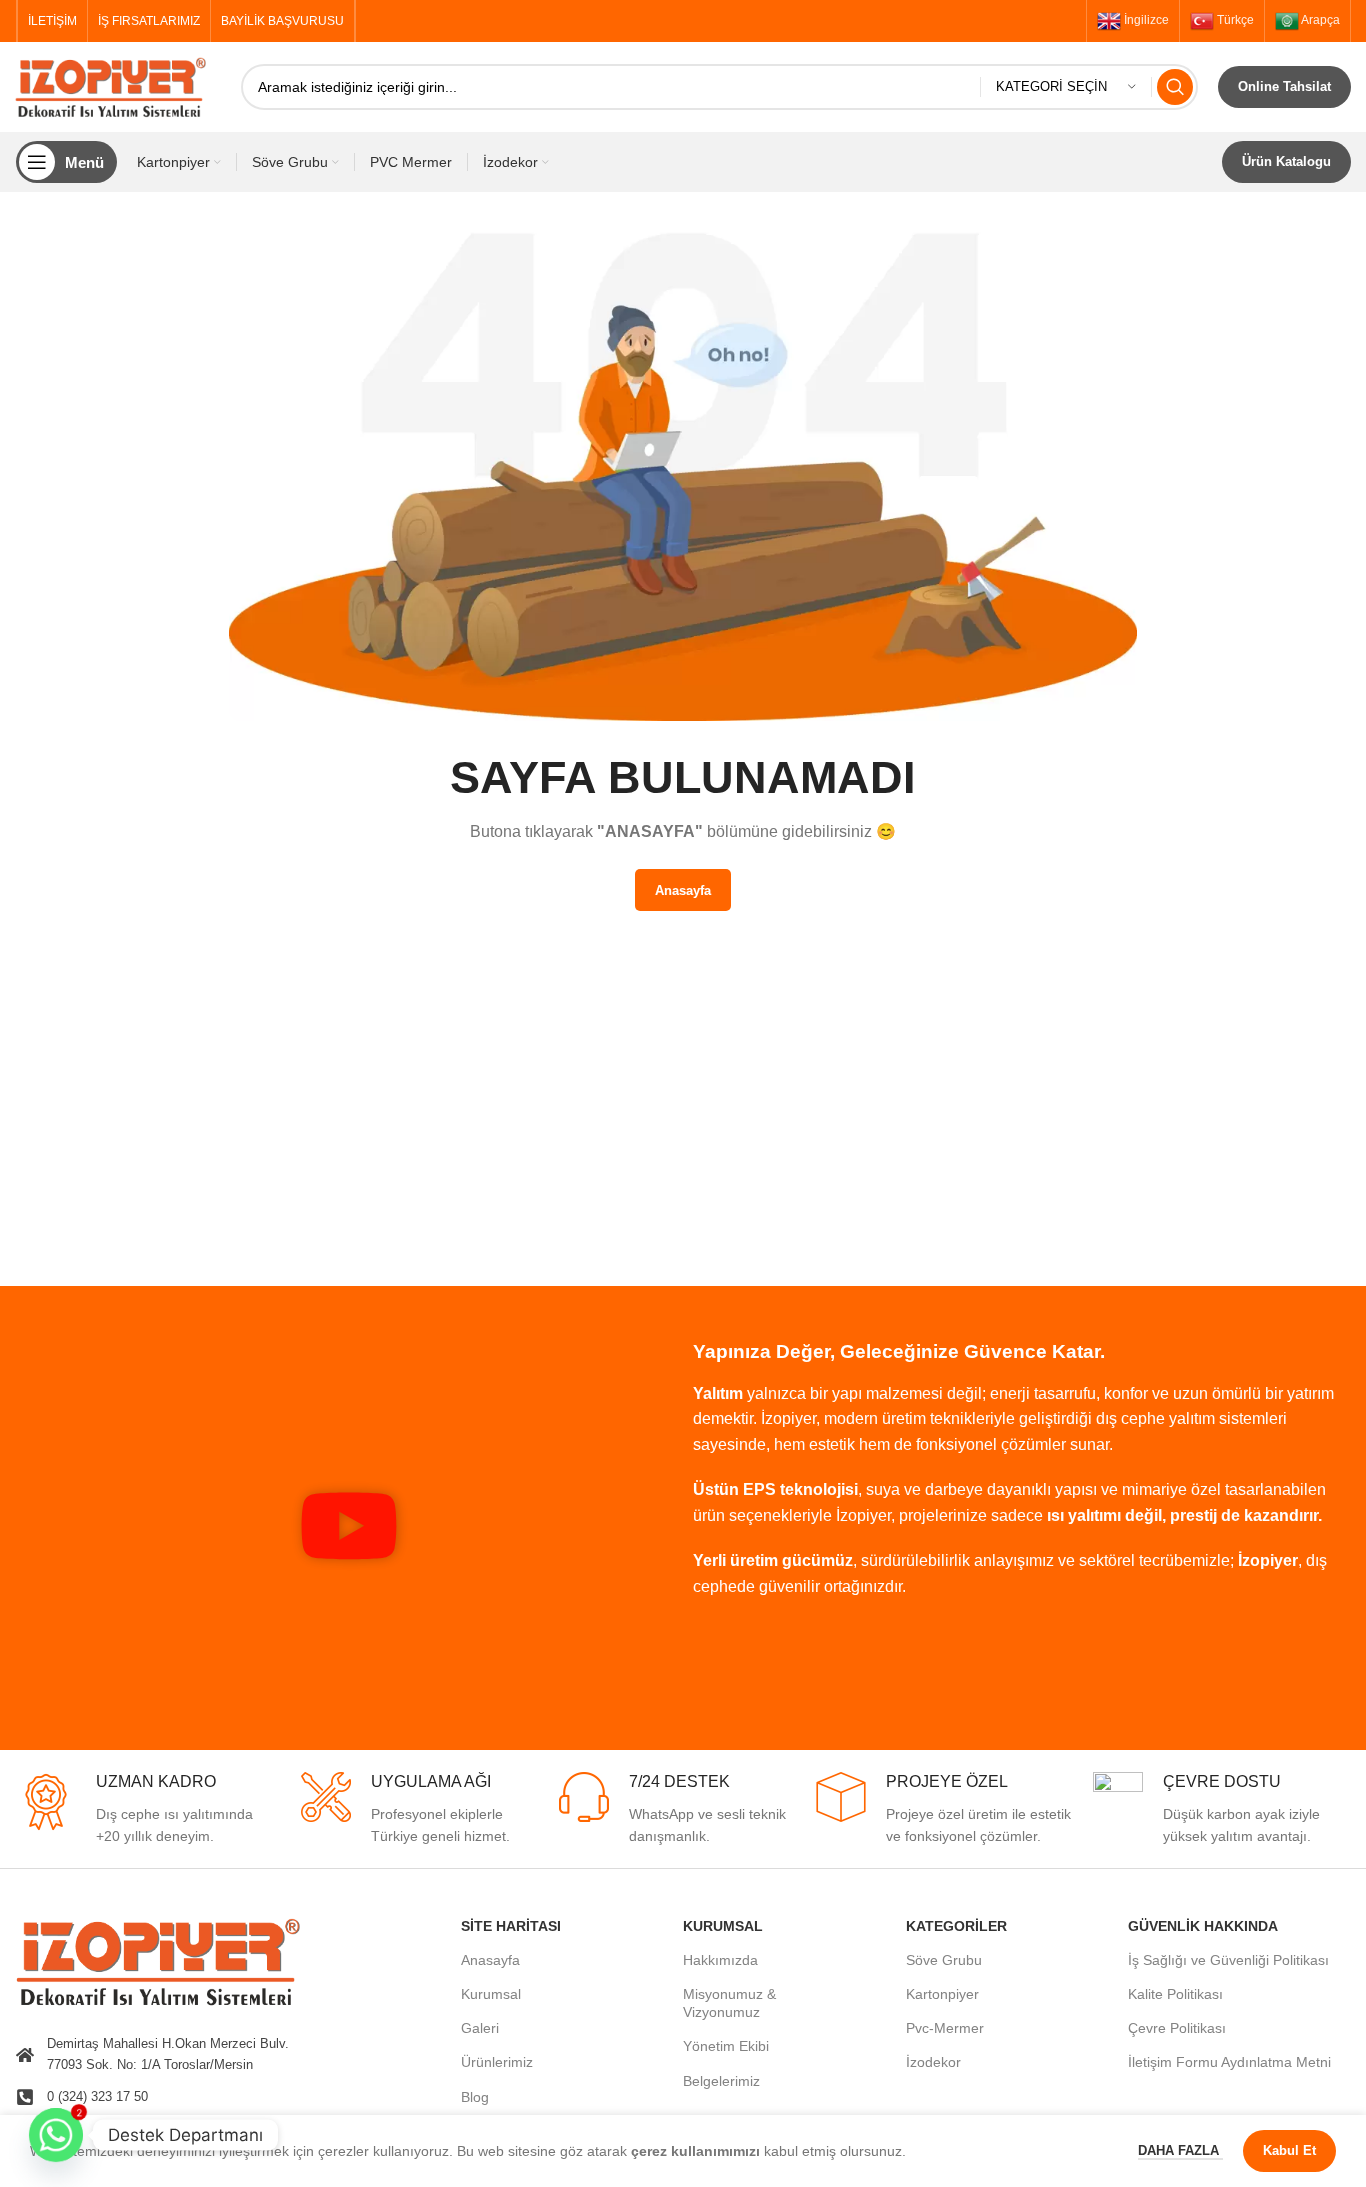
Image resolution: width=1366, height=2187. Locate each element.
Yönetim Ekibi (726, 2046)
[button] (349, 1529)
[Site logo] (118, 86)
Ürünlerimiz (497, 2062)
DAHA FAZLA (1180, 2150)
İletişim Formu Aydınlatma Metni (1229, 2062)
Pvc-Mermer (945, 2028)
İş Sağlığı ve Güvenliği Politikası (1228, 1960)
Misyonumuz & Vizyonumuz (729, 2003)
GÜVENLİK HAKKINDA (1203, 1926)
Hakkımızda (720, 1960)
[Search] (1175, 87)
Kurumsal (491, 1994)
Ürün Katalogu (1286, 161)
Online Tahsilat (1284, 86)
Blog (475, 2097)
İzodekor (933, 2062)
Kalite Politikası (1175, 1994)
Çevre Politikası (1177, 2028)
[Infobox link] (144, 1810)
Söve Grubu (944, 1960)
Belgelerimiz (721, 2081)
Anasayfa (490, 1960)
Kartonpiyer (942, 1994)
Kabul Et (1289, 2150)
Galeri (480, 2028)
